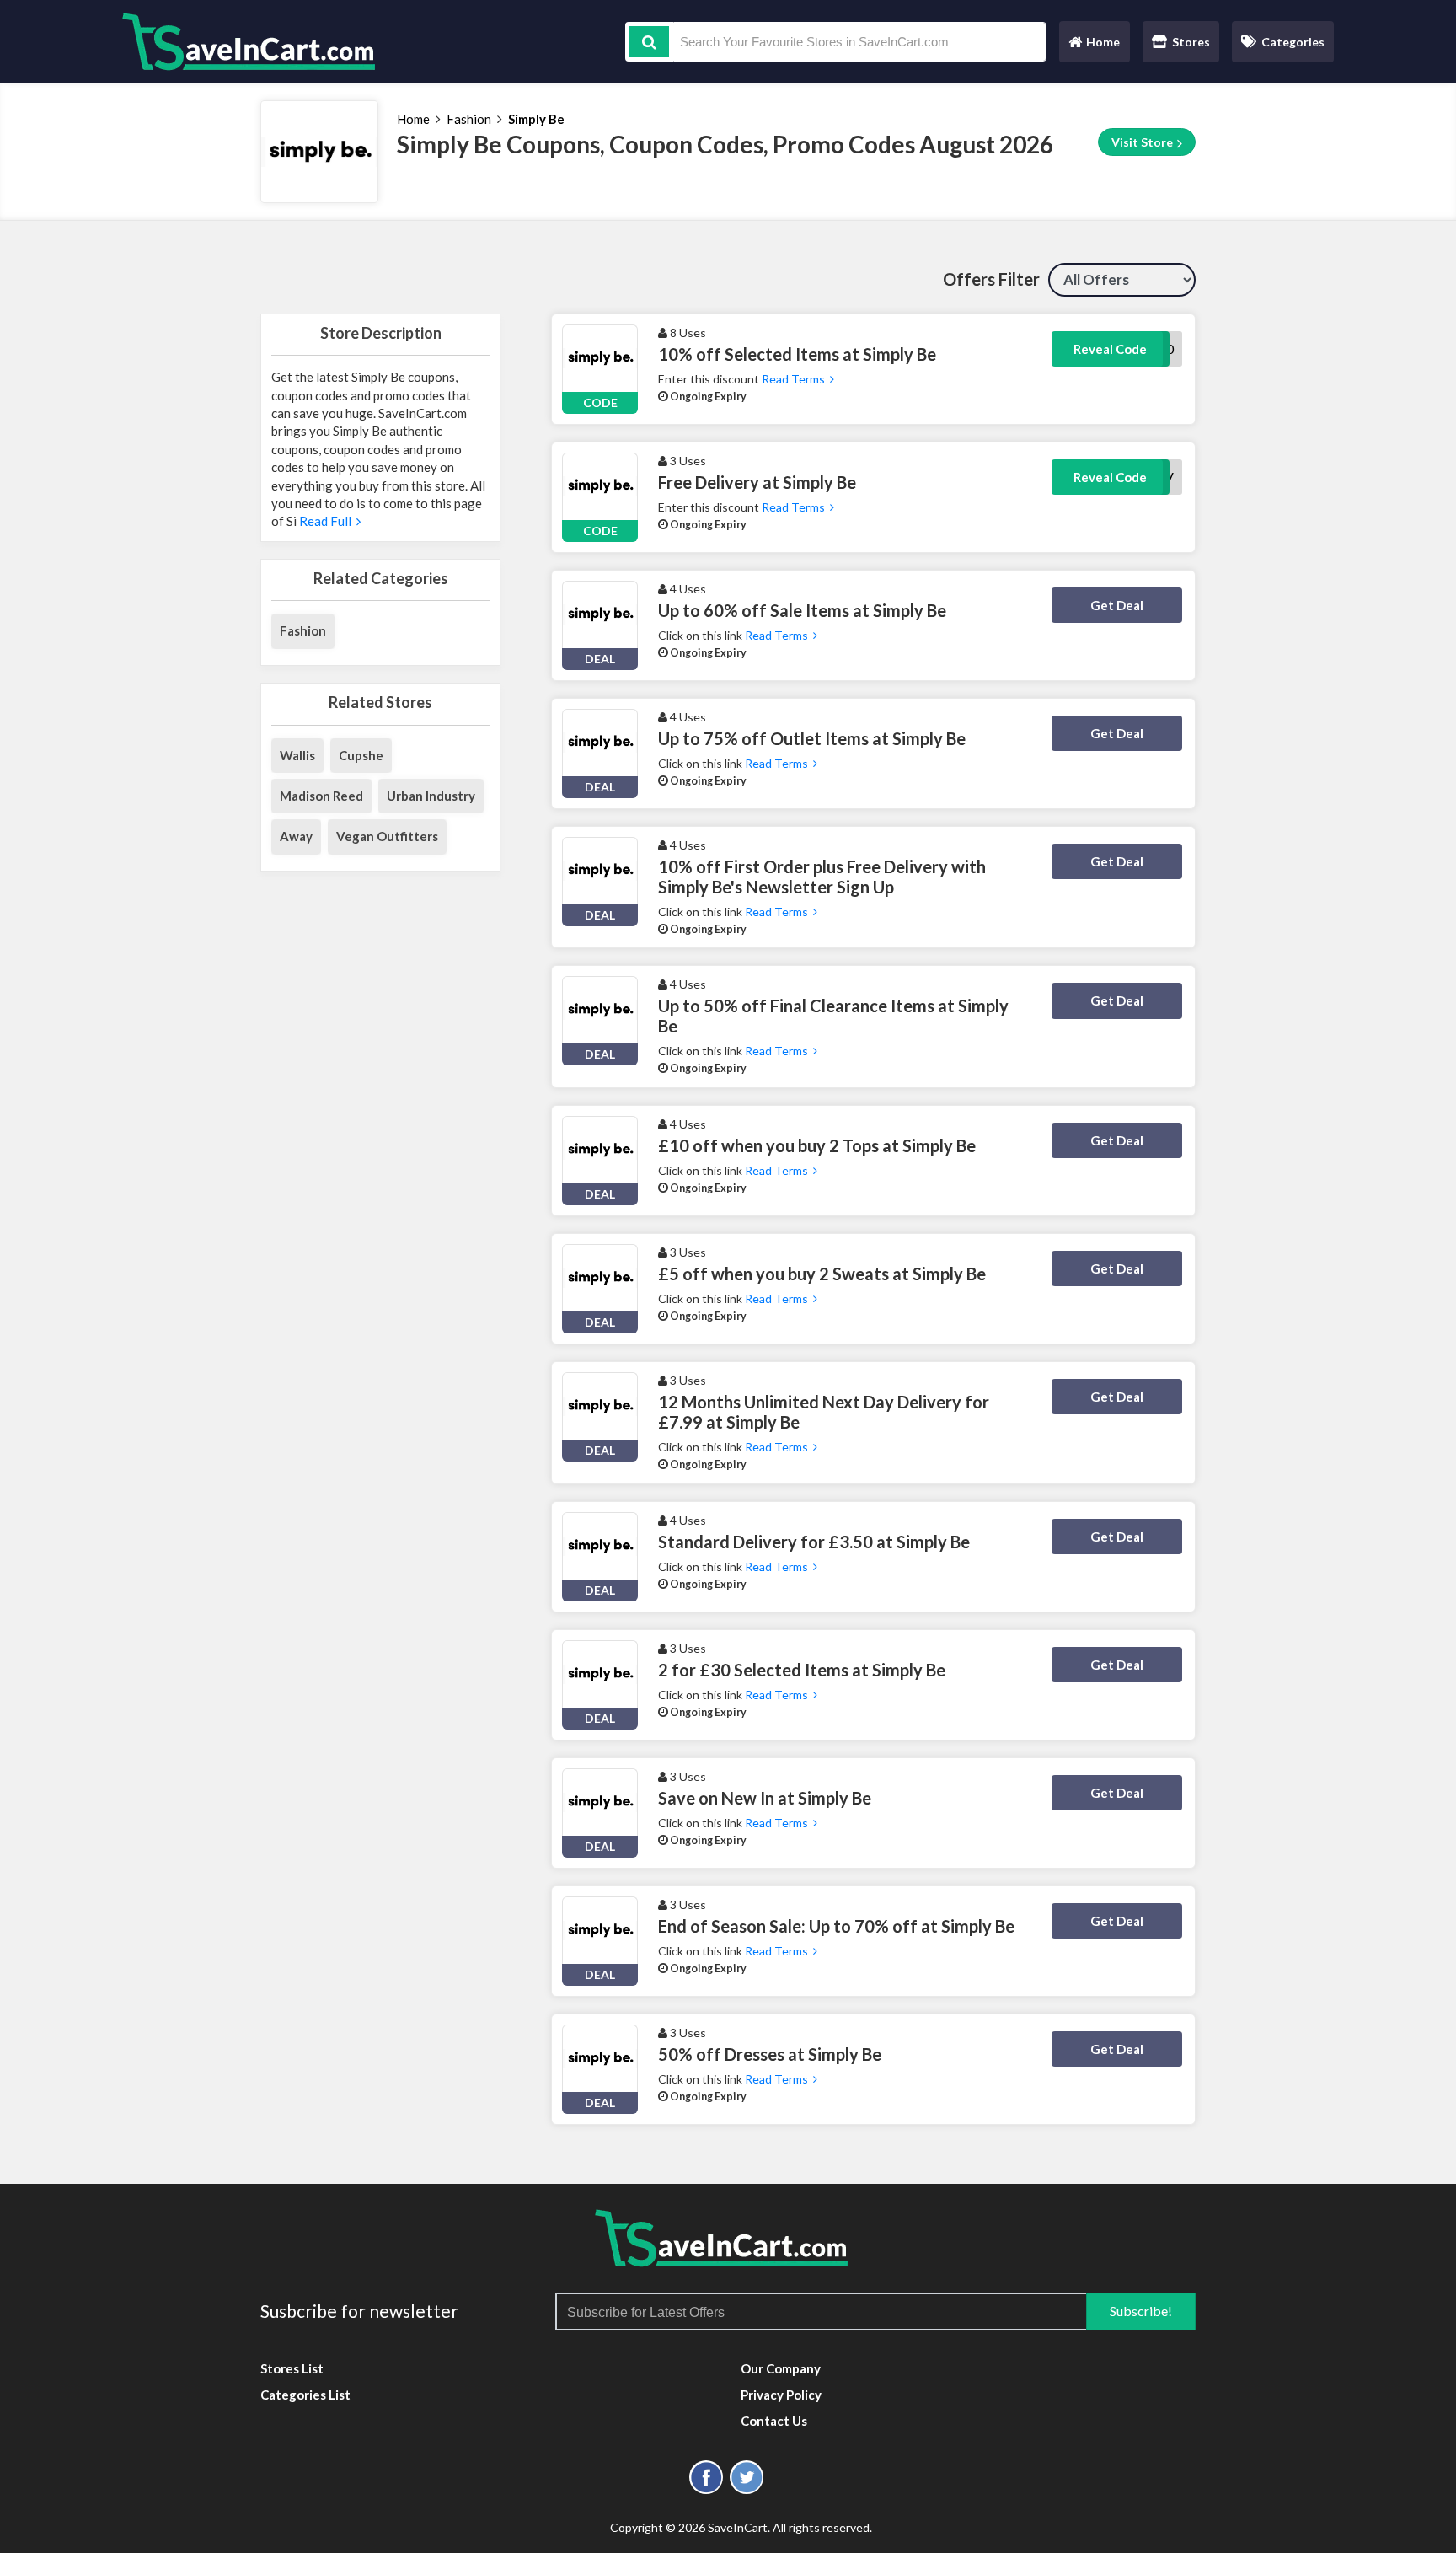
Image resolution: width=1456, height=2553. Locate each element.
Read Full (327, 521)
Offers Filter (991, 279)
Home (1094, 46)
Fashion (469, 119)
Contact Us (774, 2421)
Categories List (305, 2395)
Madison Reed (321, 796)
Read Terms (795, 379)
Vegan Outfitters (387, 836)
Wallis (297, 755)
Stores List (292, 2368)
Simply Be (536, 119)
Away (296, 836)
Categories (1293, 42)
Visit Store (1143, 142)
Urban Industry (431, 796)
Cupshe (361, 755)
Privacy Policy (781, 2395)
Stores (1191, 42)
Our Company (781, 2368)
